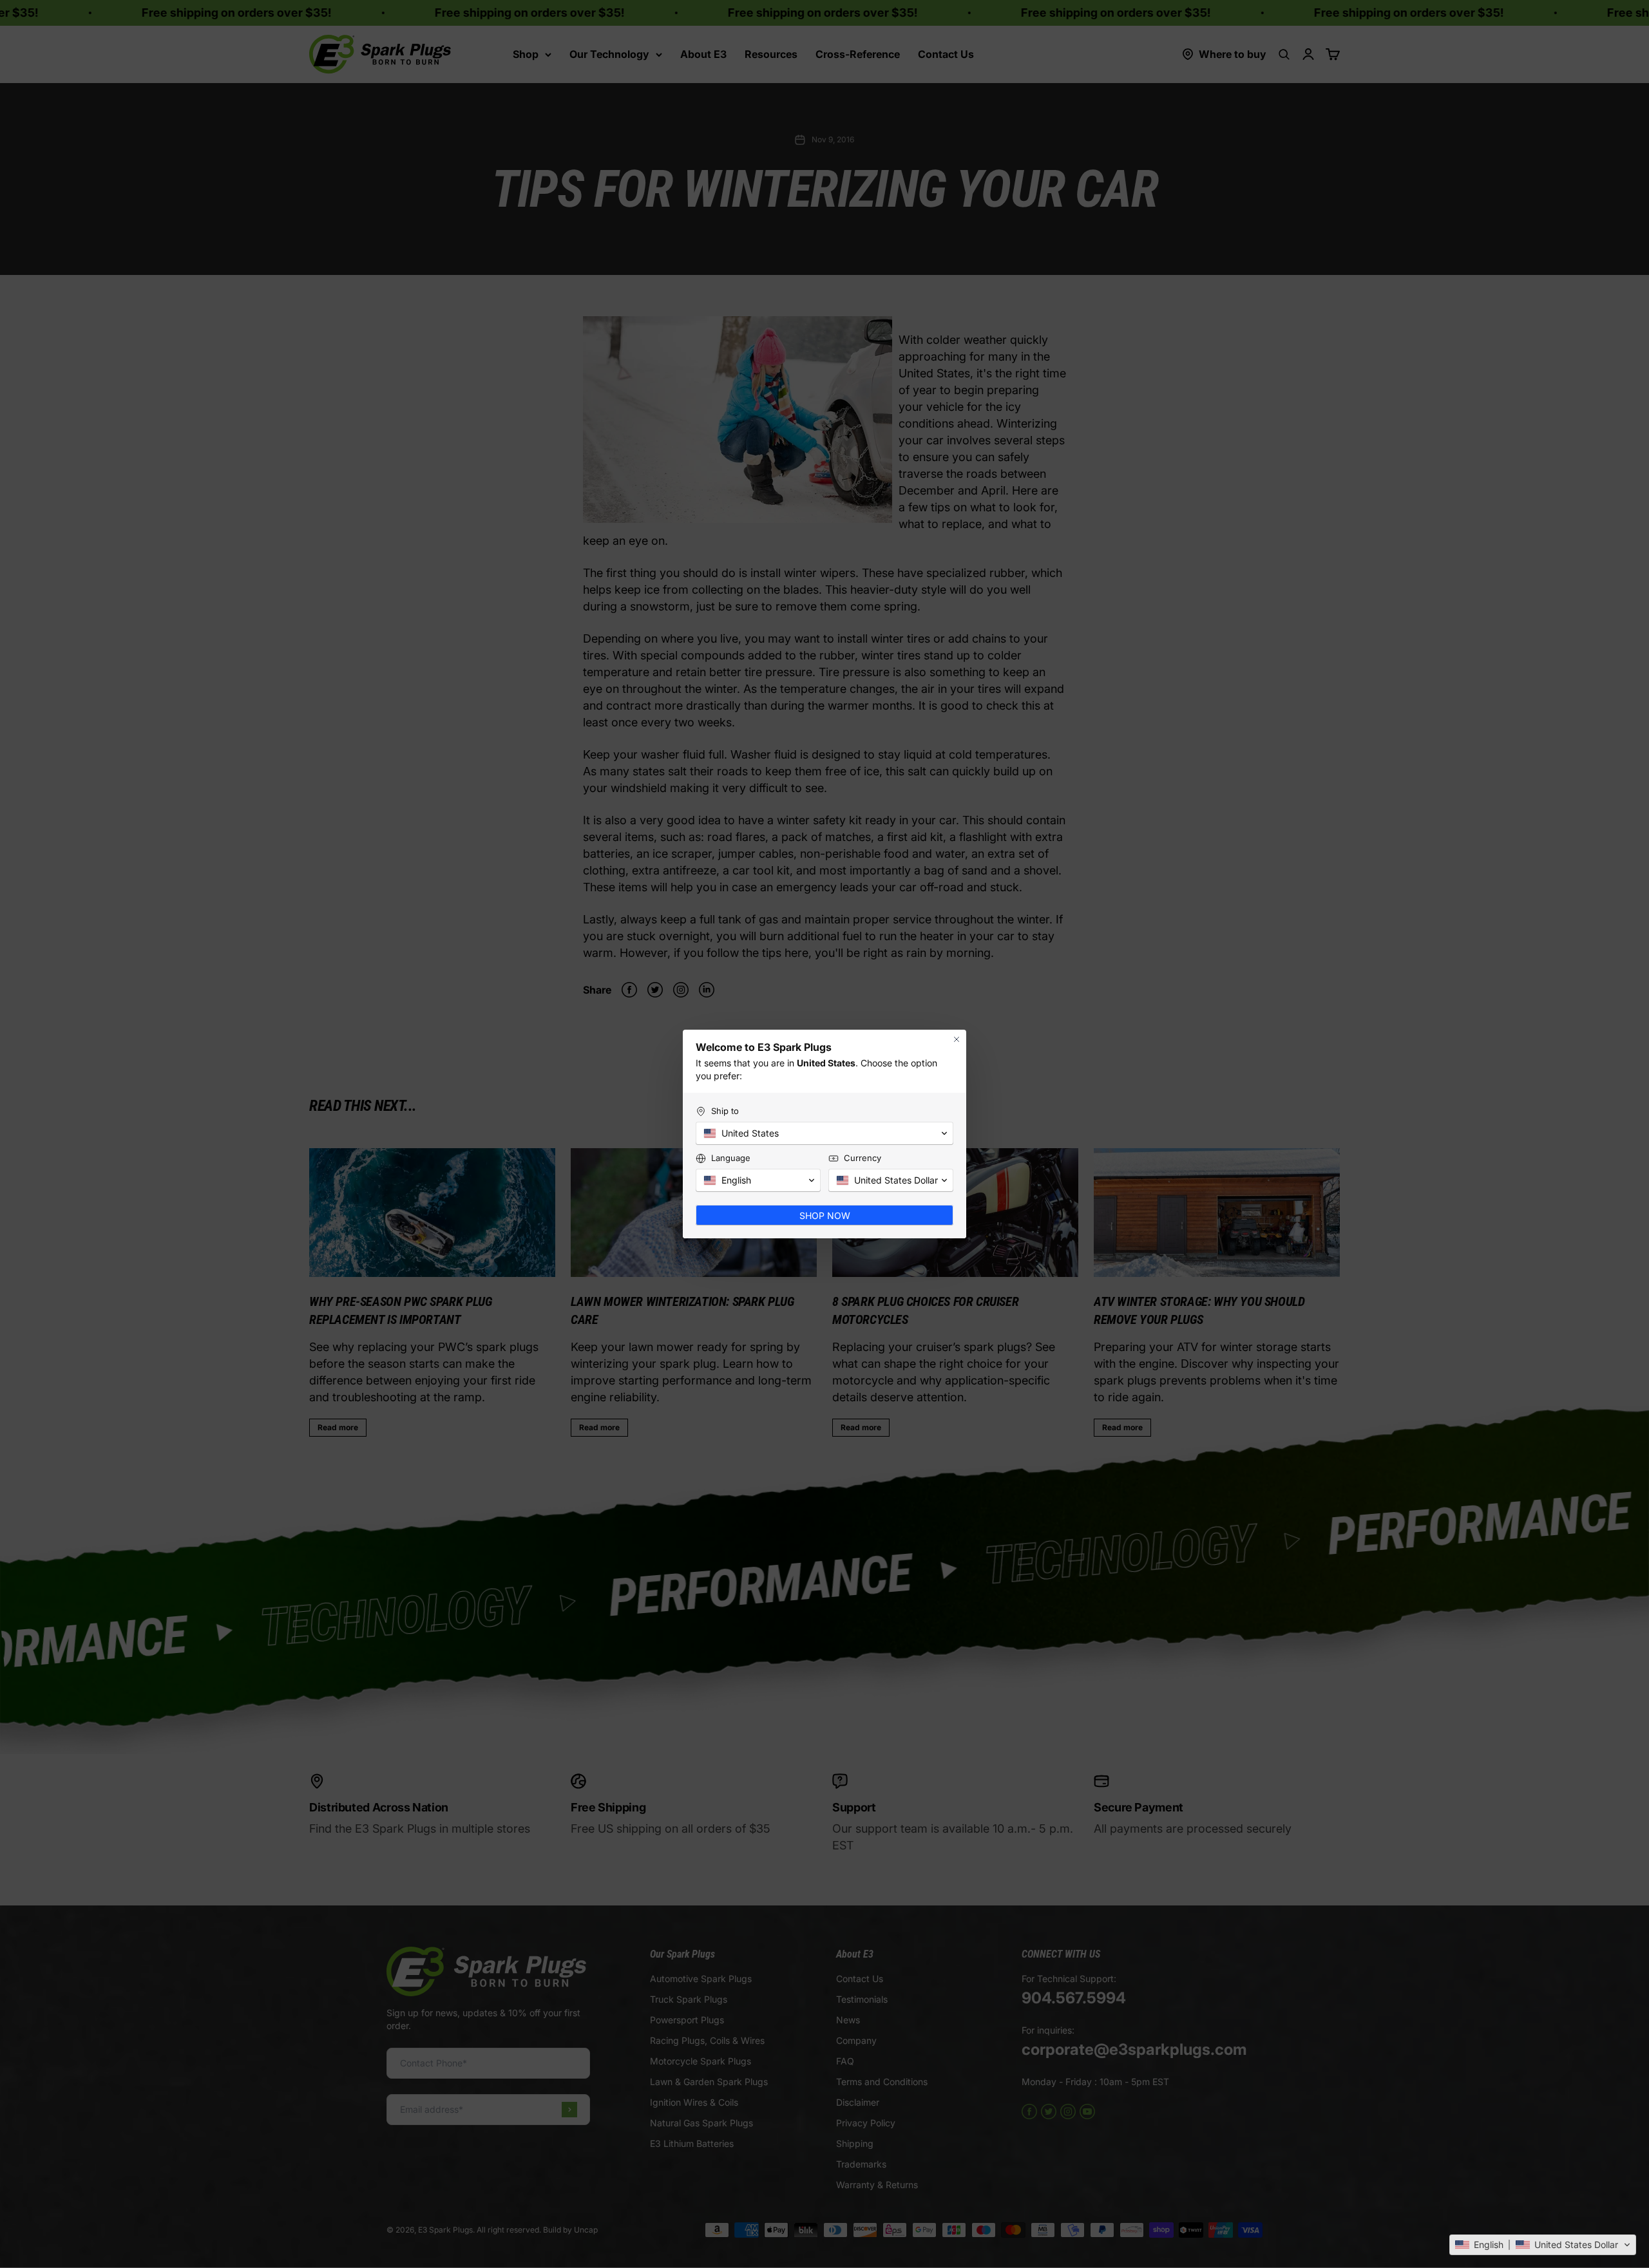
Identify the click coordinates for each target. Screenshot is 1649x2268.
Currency (863, 1158)
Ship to (725, 1111)
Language (731, 1158)
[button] (1543, 2245)
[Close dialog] (957, 1039)
